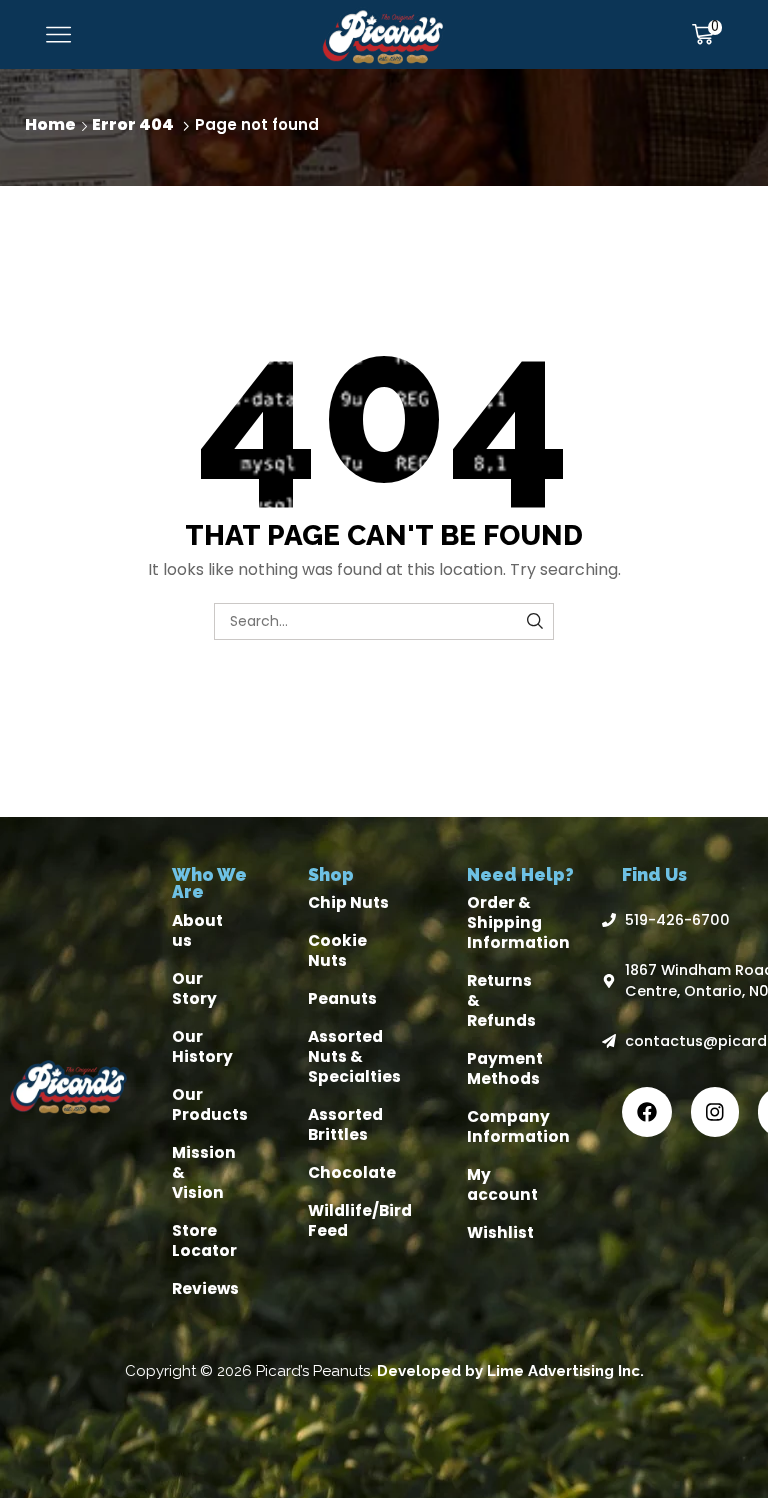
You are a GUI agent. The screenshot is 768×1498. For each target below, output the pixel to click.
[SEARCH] (535, 621)
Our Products (210, 1104)
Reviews (205, 1288)
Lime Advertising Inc (563, 1371)
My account (502, 1184)
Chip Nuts (348, 902)
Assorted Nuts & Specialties (354, 1056)
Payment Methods (505, 1068)
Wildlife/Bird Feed (360, 1220)
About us (197, 930)
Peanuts (342, 998)
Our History (202, 1046)
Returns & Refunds (501, 1000)
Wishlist (500, 1232)
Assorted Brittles (345, 1124)
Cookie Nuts (337, 950)
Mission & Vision (204, 1172)
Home (50, 124)
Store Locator (204, 1240)
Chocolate (352, 1172)
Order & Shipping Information (518, 922)
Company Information (518, 1126)
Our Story (194, 988)
